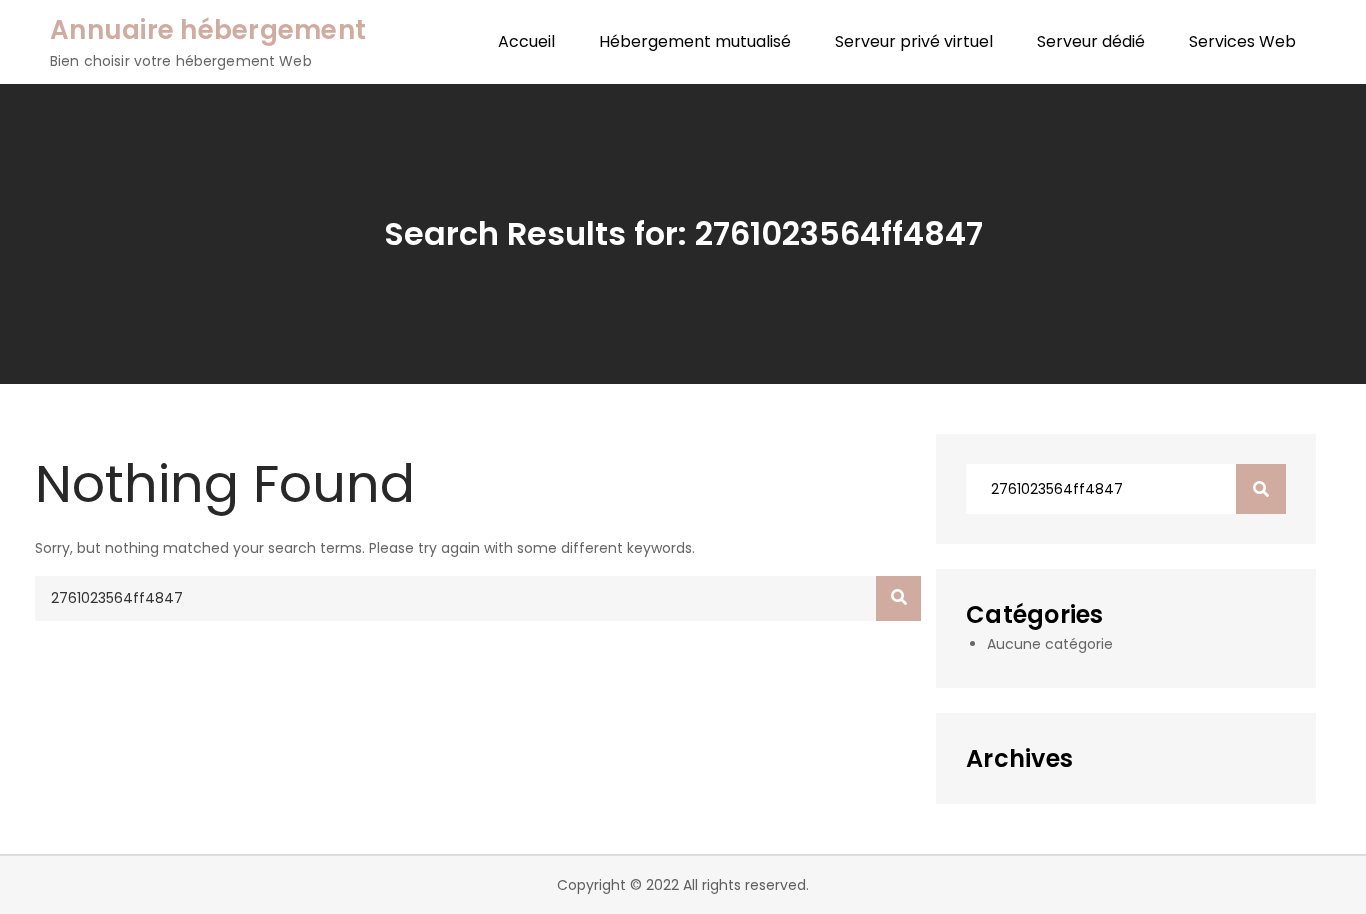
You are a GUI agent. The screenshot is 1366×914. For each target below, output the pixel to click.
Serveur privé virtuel (914, 41)
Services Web (1242, 41)
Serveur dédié (1091, 41)
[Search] (898, 598)
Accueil (526, 41)
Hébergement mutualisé (695, 41)
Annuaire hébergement (208, 30)
